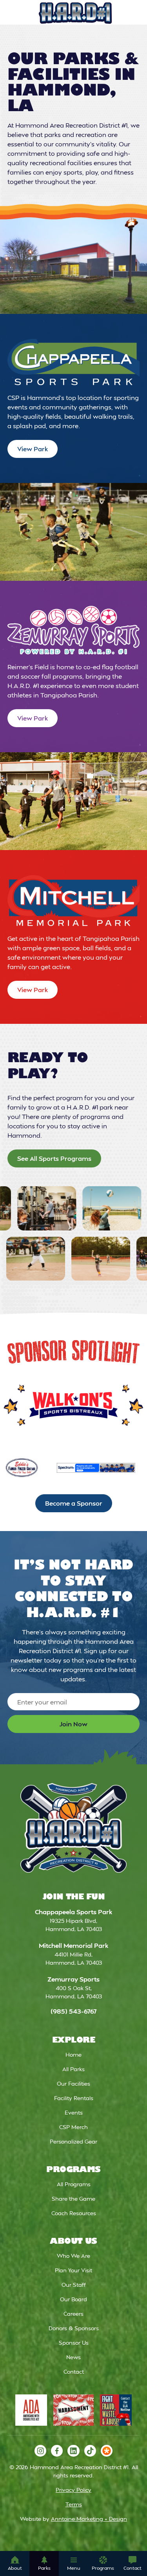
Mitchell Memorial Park (73, 1945)
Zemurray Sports (73, 1979)
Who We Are (73, 2256)
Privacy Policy (73, 2490)
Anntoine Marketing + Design (89, 2519)
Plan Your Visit (73, 2270)
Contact (74, 2372)
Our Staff (74, 2285)
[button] (15, 2563)
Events (74, 2112)
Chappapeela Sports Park (73, 1912)
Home (73, 2054)
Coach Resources (74, 2213)
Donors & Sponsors (74, 2328)
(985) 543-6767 (74, 2011)
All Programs (74, 2184)
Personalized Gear (73, 2141)
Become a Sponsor (74, 1503)
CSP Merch (73, 2127)
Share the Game (73, 2199)
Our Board (73, 2299)
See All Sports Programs (54, 1158)
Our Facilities (73, 2083)
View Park (33, 449)
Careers (73, 2314)
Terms (74, 2504)
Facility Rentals (74, 2098)
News (73, 2357)
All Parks (73, 2069)
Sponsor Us (74, 2343)
